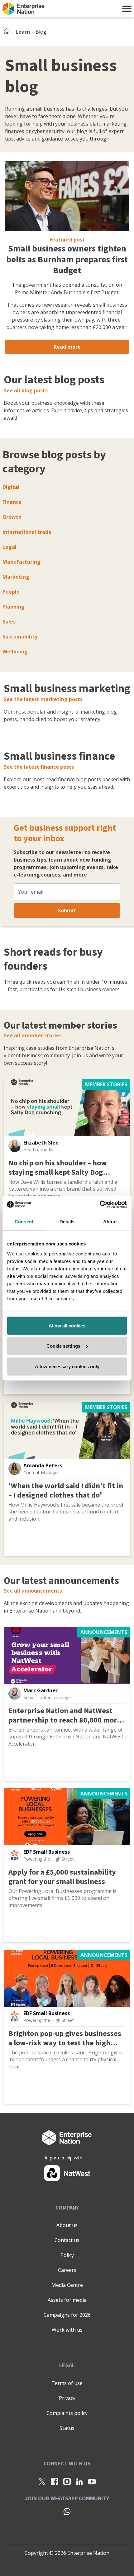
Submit (67, 910)
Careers (67, 2270)
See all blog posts (26, 390)
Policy (67, 2255)
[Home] (9, 32)
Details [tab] (67, 1222)
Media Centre (67, 2285)
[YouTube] (92, 2481)
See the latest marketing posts (43, 699)
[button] (127, 9)
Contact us (67, 2240)
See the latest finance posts (39, 767)
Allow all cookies (67, 1325)
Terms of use (67, 2383)
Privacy (67, 2398)
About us (67, 2225)
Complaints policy (67, 2413)
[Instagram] (67, 2481)
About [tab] (110, 1222)
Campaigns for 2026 (67, 2315)
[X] (42, 2481)
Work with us (67, 2330)
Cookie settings (63, 1346)
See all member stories (33, 1035)
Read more (67, 347)
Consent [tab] (24, 1222)
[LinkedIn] (79, 2481)
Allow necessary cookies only (67, 1366)
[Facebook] (55, 2481)
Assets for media (67, 2300)
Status (67, 2428)
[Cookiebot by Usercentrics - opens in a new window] (100, 1204)
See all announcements (33, 1591)
